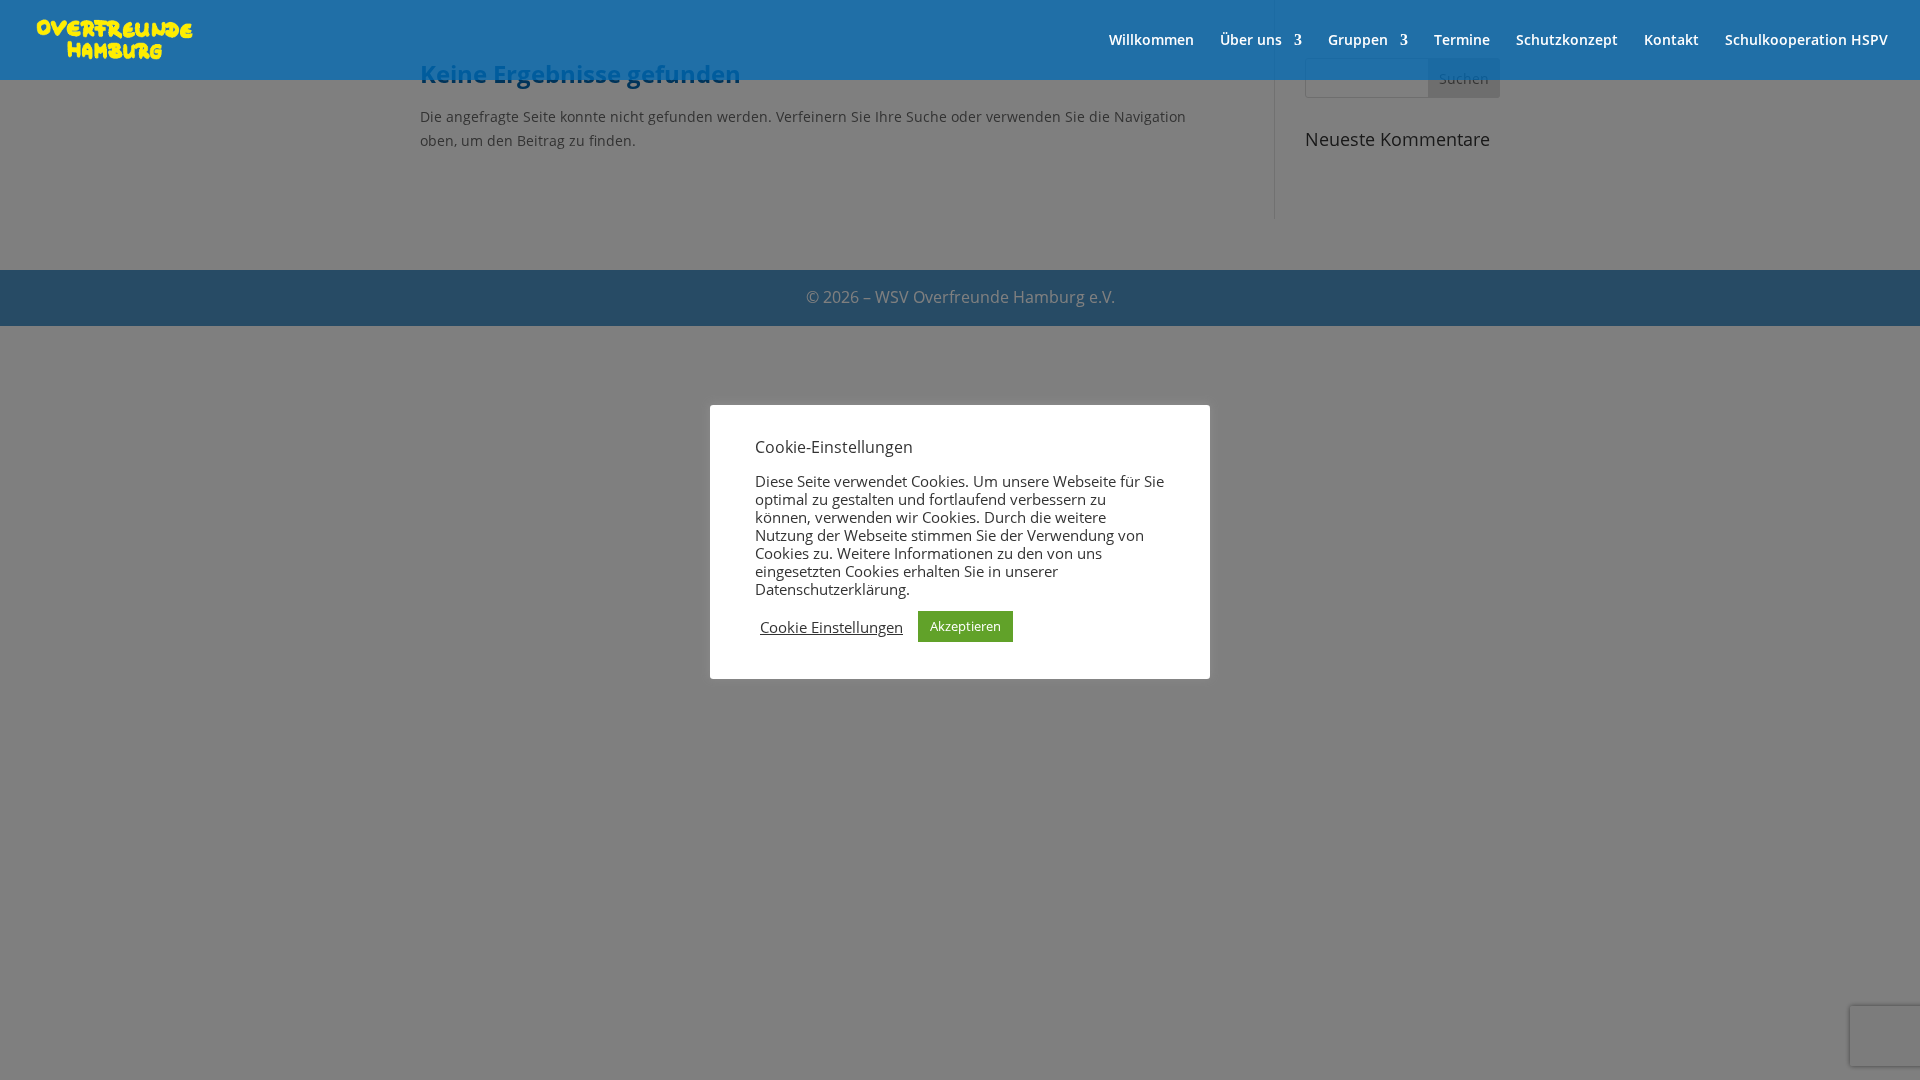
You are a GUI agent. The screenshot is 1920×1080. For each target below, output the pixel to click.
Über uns (1251, 41)
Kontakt (1671, 41)
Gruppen (1358, 41)
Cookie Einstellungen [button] (831, 627)
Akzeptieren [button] (965, 626)
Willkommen (1151, 41)
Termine (1462, 41)
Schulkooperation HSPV (1806, 41)
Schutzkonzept (1567, 41)
